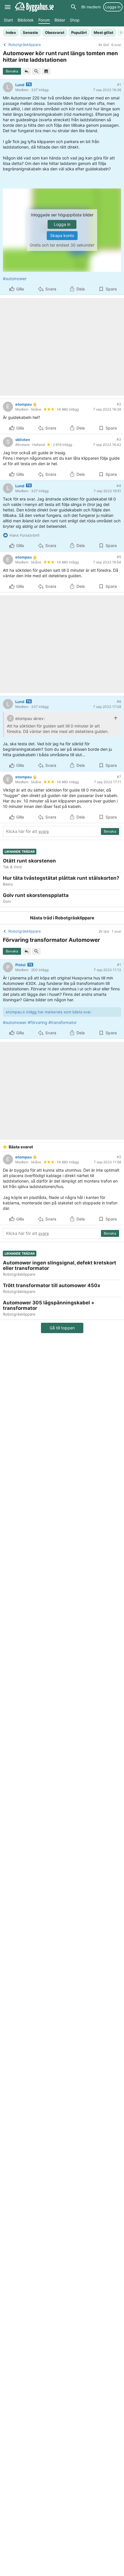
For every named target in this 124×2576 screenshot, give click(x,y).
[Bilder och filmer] (46, 71)
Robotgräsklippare (75, 918)
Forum (44, 20)
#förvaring (37, 1022)
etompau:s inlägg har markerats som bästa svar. (49, 1012)
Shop (75, 20)
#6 (119, 701)
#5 (119, 557)
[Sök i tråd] (36, 71)
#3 (119, 439)
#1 (119, 85)
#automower (15, 279)
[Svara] (27, 71)
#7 (119, 777)
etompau (24, 404)
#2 (119, 404)
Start (8, 20)
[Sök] (74, 7)
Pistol (20, 965)
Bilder (60, 20)
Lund (20, 85)
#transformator (63, 1022)
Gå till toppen (62, 1328)
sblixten (23, 440)
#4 (119, 486)
